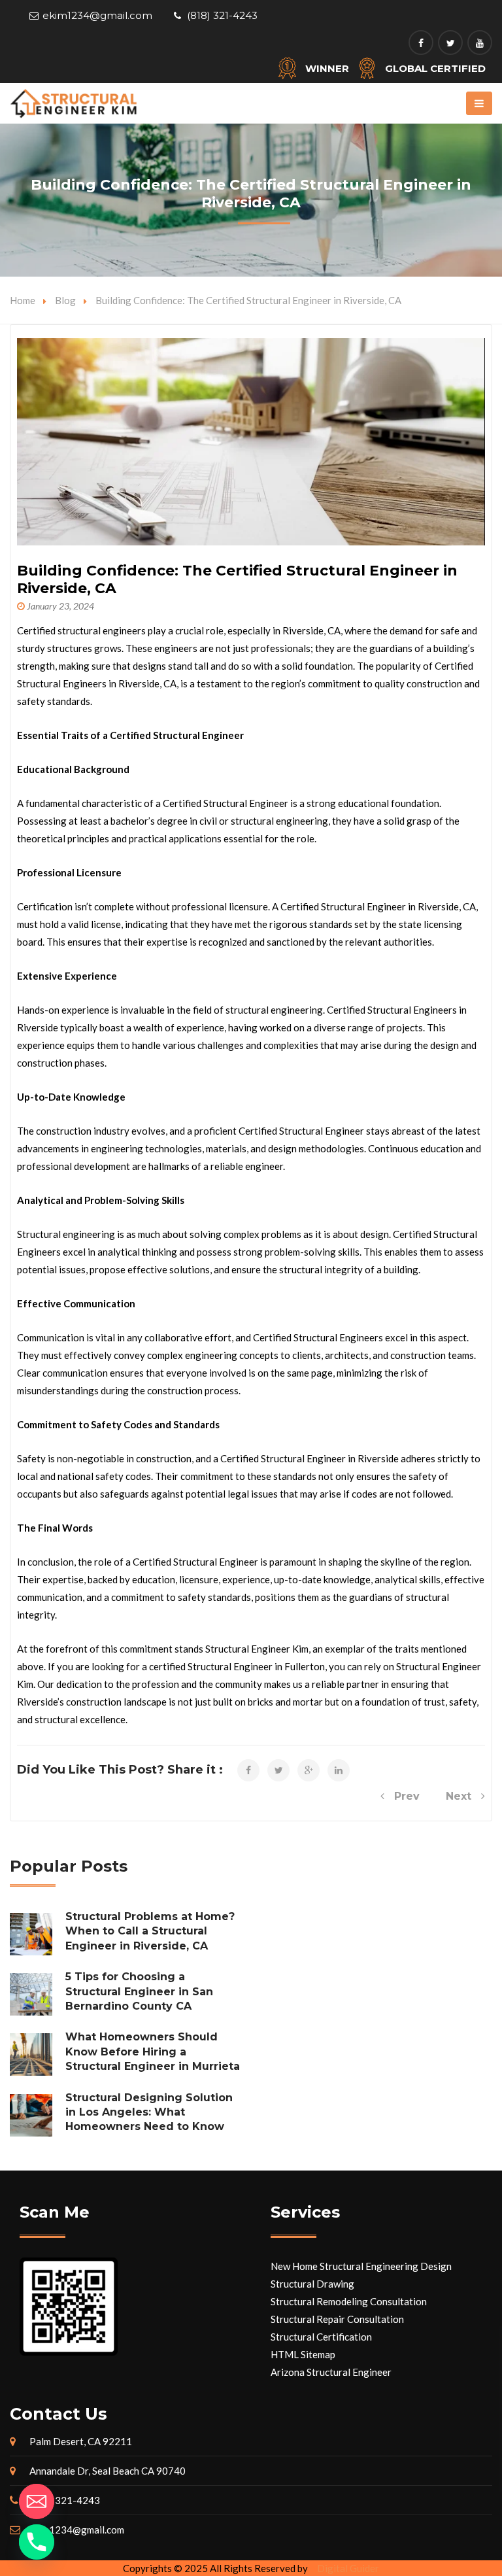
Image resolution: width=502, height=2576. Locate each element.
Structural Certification (321, 2337)
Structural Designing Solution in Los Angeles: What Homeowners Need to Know (149, 2112)
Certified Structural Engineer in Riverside (310, 1458)
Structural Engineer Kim (257, 1649)
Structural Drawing (312, 2284)
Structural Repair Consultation (337, 2319)
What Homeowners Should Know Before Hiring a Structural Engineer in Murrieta (153, 2052)
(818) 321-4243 (222, 15)
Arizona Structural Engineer (331, 2372)
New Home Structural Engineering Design (361, 2266)
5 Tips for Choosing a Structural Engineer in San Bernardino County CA (139, 1991)
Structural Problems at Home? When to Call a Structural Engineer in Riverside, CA (150, 1931)
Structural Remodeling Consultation (349, 2301)
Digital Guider (348, 2568)
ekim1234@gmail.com (97, 15)
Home (23, 300)
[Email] (37, 2501)
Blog (65, 300)
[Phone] (37, 2542)
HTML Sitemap (303, 2354)
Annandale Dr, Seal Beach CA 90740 (108, 2471)
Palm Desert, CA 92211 (81, 2441)
